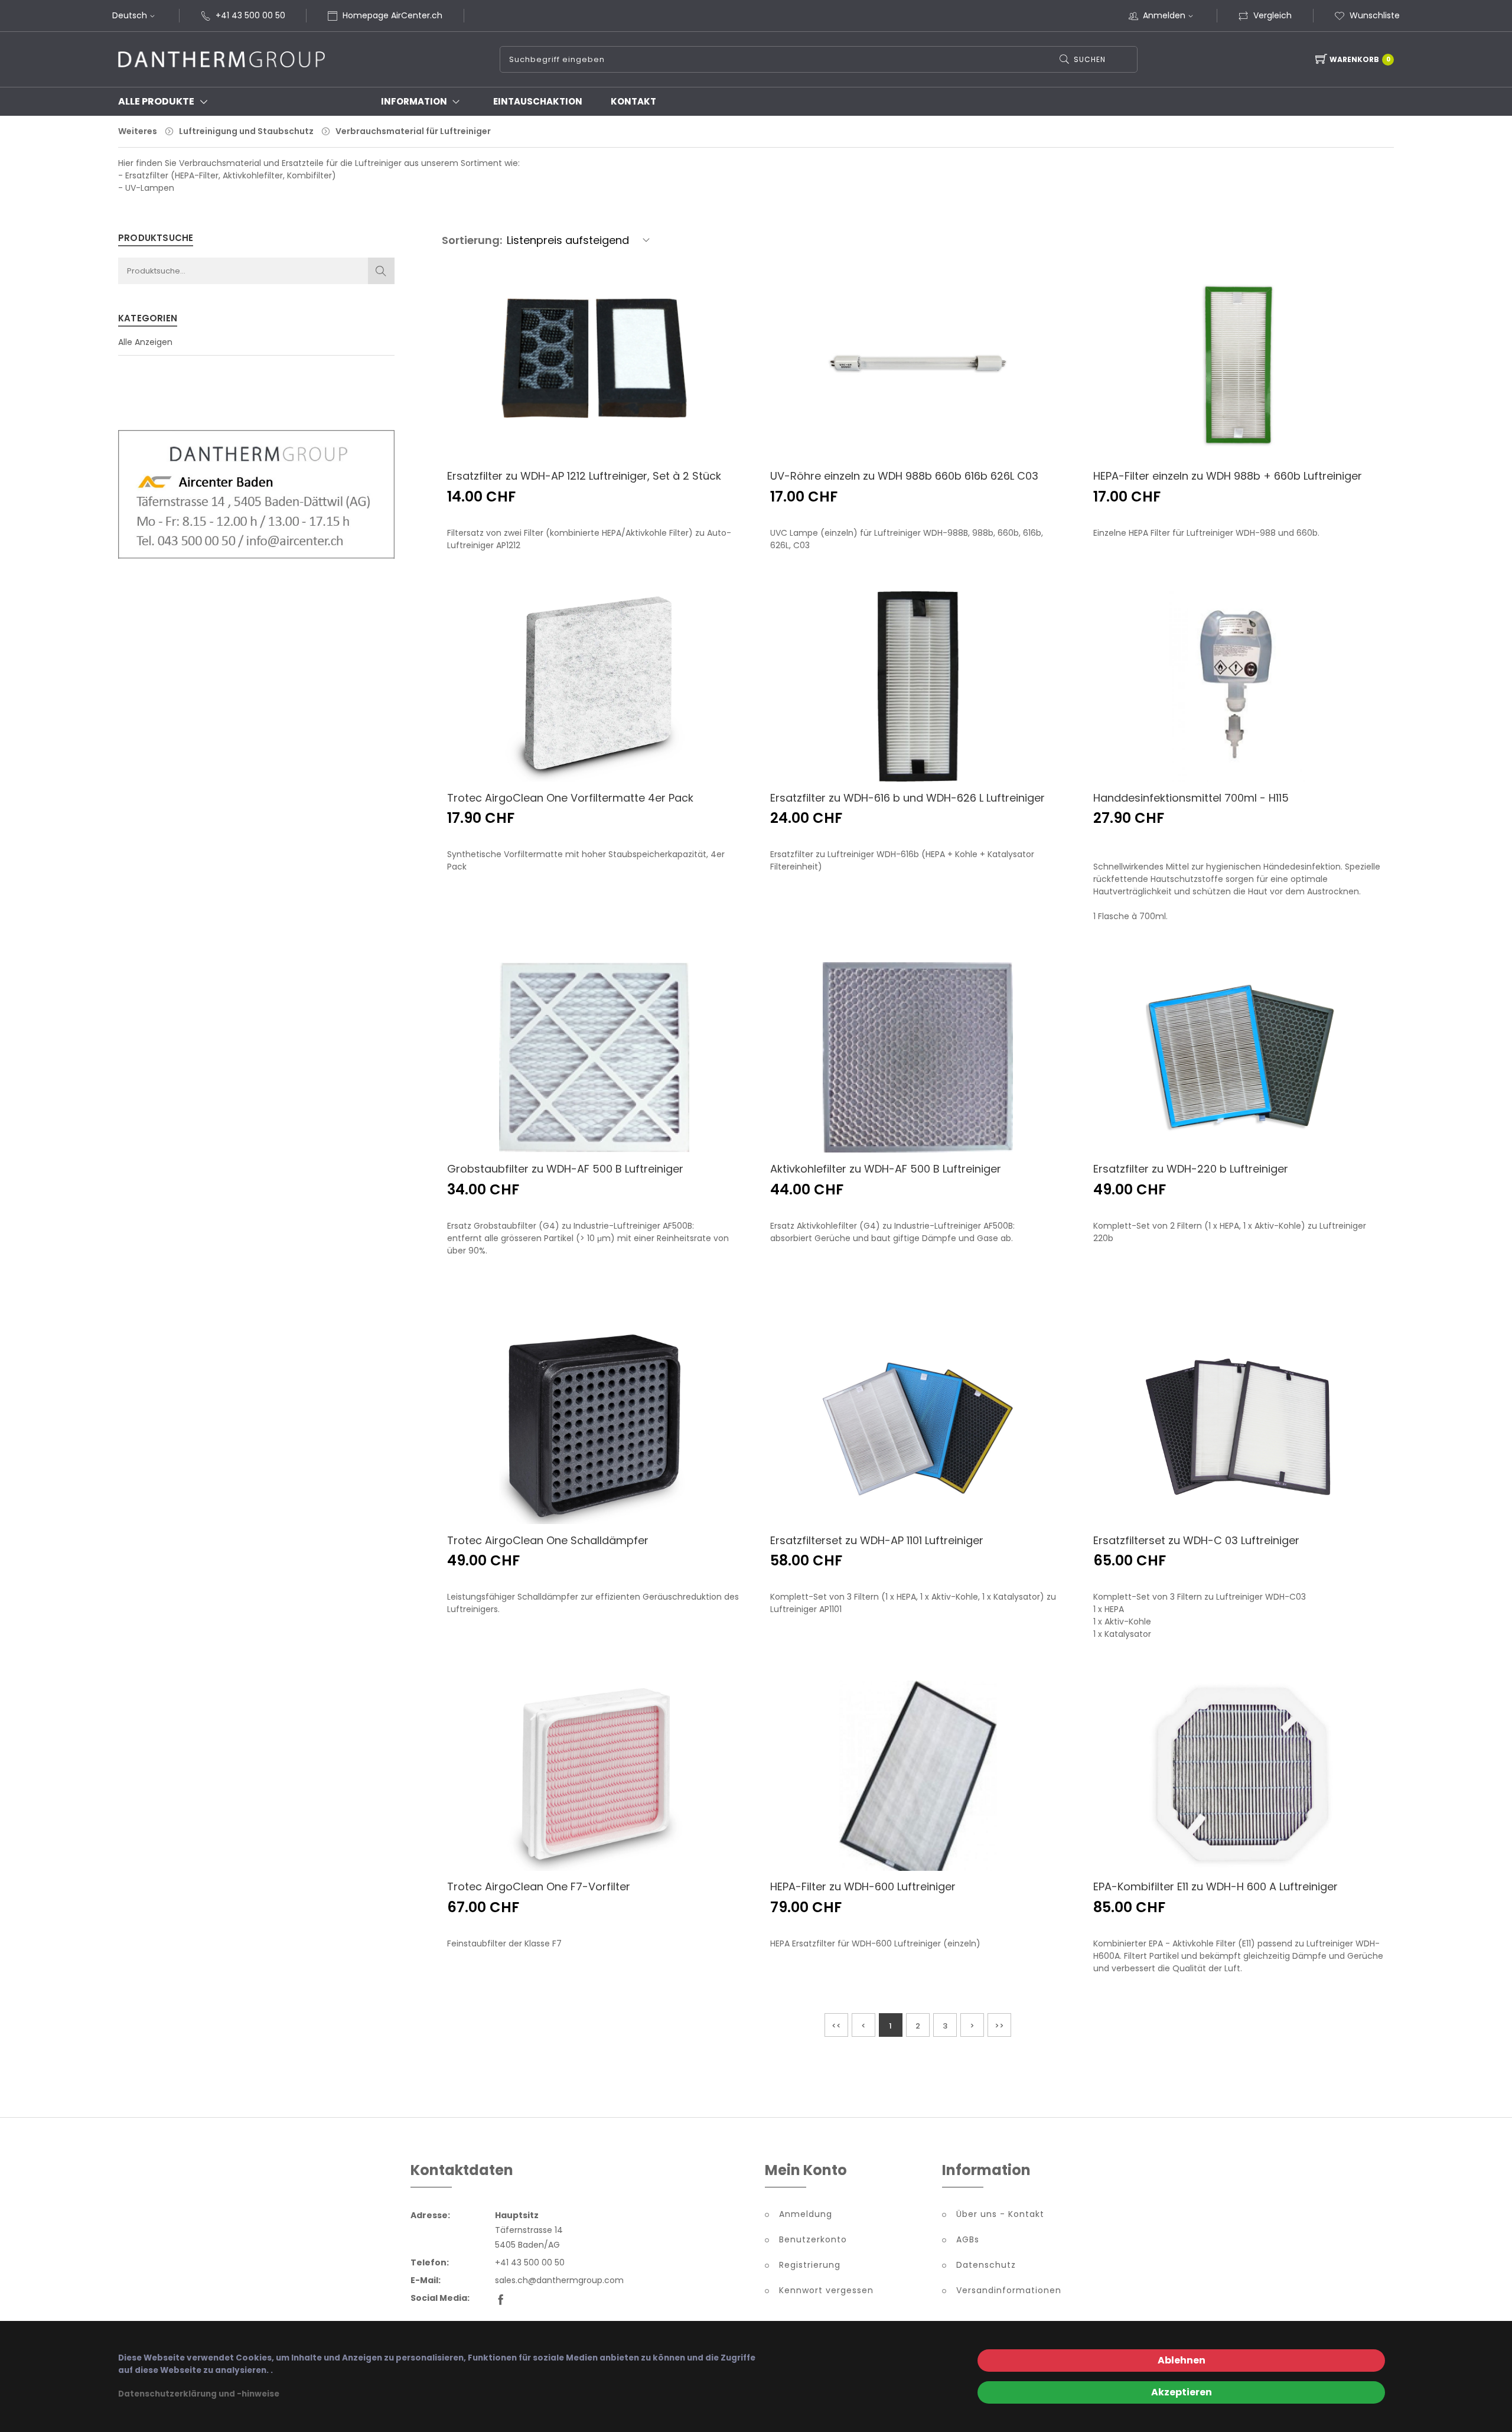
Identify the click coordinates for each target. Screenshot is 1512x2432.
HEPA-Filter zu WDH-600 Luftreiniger (863, 1886)
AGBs (968, 2239)
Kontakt (633, 101)
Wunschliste (1375, 15)
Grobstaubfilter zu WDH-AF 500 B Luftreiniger (565, 1169)
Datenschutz (986, 2265)
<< (836, 2026)
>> (999, 2026)
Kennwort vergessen (826, 2290)
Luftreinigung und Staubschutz (246, 131)
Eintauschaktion (538, 101)
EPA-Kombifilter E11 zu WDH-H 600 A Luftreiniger (1216, 1886)
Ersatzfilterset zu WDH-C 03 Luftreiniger (1196, 1540)
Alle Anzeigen (145, 342)
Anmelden (1164, 15)
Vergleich (1273, 15)
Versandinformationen (1009, 2290)
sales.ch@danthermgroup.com (559, 2280)
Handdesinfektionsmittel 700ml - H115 (1191, 798)
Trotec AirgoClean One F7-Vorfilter (539, 1886)
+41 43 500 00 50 (250, 15)
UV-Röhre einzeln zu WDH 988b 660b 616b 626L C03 (904, 476)
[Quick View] (656, 433)
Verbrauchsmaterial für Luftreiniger (413, 131)
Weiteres (138, 131)
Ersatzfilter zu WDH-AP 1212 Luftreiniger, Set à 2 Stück (584, 476)
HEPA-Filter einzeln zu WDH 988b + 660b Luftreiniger (1228, 476)
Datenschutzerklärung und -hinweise (199, 2394)
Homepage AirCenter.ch (392, 15)
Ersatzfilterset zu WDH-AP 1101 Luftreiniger (877, 1540)
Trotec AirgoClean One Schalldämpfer (548, 1540)
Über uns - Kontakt (1000, 2214)
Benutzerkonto (813, 2239)
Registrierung (810, 2265)
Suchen (1090, 59)
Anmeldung (806, 2214)
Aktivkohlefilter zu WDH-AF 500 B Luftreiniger (886, 1169)
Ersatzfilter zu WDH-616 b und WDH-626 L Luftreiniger (907, 798)
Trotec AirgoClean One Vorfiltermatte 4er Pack (570, 798)
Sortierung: (472, 240)
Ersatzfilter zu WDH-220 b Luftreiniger (1191, 1169)
